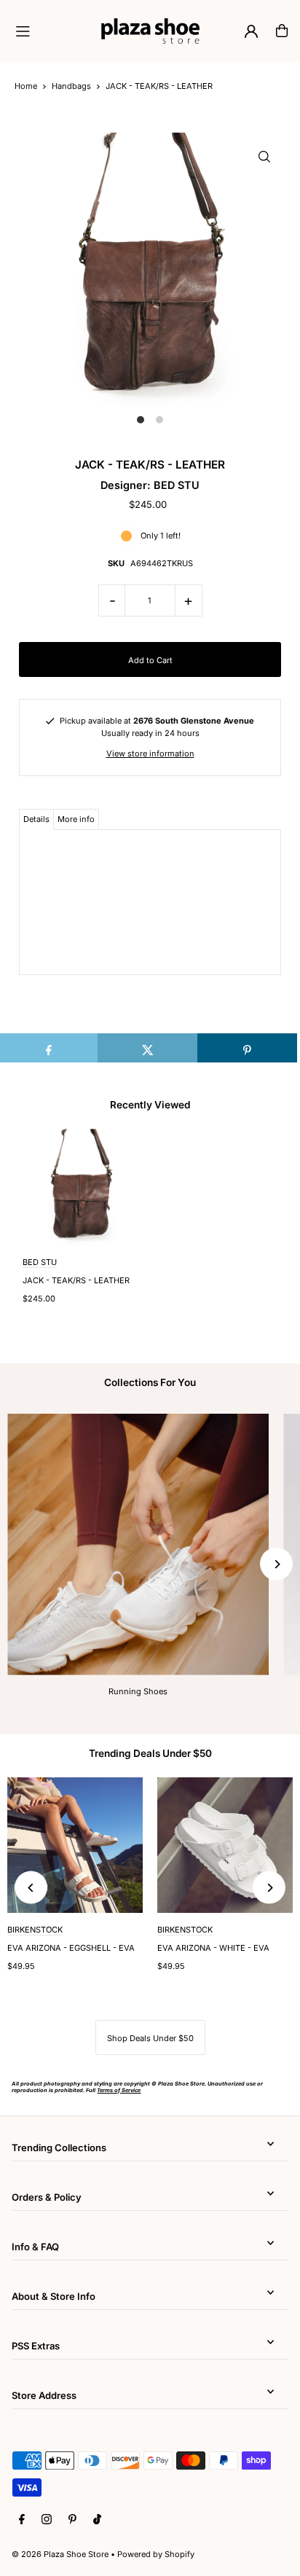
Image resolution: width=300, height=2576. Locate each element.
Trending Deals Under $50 (150, 1753)
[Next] (276, 1564)
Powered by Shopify (156, 2554)
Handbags (71, 86)
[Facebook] (22, 2520)
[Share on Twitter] (147, 1048)
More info (76, 819)
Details (36, 819)
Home (26, 86)
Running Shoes (138, 1691)
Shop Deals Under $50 (150, 2038)
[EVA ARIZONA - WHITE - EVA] (225, 1845)
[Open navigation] (52, 30)
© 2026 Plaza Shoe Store (60, 2554)
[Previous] (31, 1888)
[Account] (251, 31)
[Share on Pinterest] (247, 1048)
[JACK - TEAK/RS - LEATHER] (81, 1187)
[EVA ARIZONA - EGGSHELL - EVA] (75, 1845)
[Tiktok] (97, 2520)
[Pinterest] (72, 2520)
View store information (150, 753)
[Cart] (282, 31)
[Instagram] (47, 2520)
